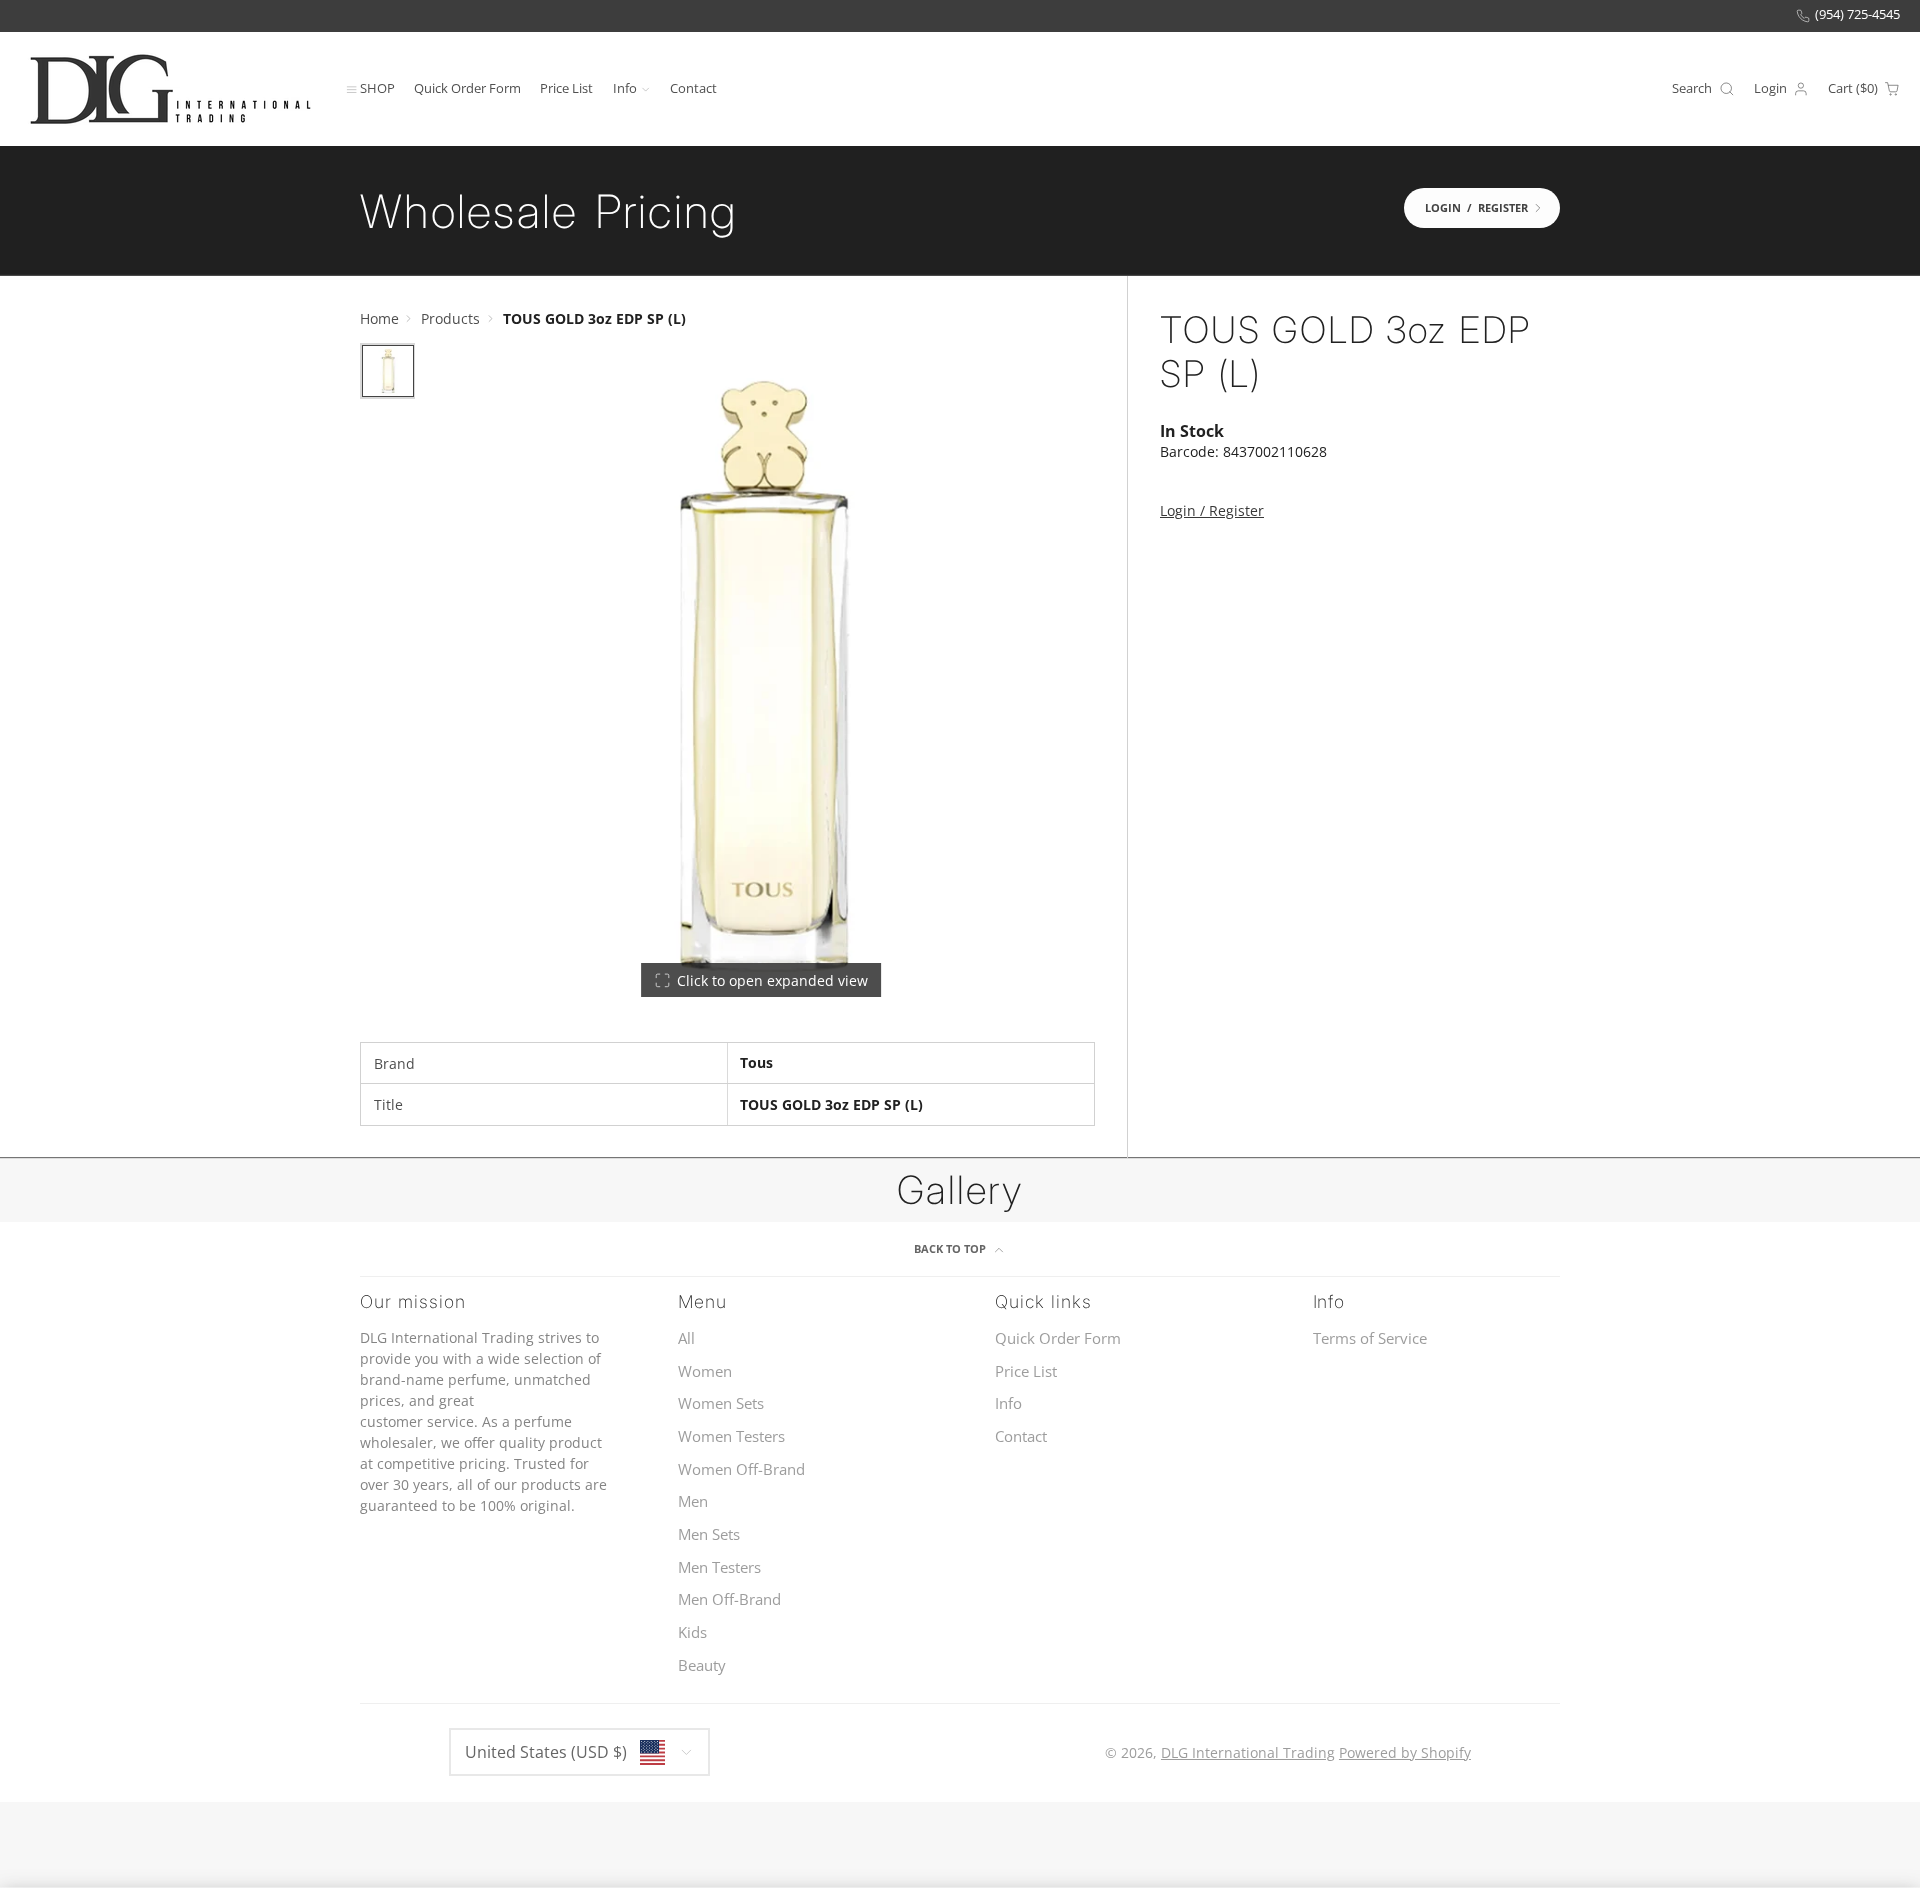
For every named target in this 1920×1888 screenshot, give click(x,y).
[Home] (170, 88)
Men (693, 1501)
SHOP (377, 87)
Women (705, 1371)
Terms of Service (1370, 1338)
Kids (692, 1632)
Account (1781, 89)
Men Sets (709, 1534)
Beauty (702, 1665)
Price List (566, 87)
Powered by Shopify (1405, 1752)
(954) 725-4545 (1857, 14)
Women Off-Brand (741, 1469)
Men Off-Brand (729, 1599)
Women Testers (731, 1436)
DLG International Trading (1248, 1752)
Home (379, 318)
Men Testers (719, 1567)
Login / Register (1212, 510)
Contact (693, 87)
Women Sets (721, 1403)
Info (625, 87)
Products (450, 318)
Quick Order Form (467, 87)
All (686, 1338)
